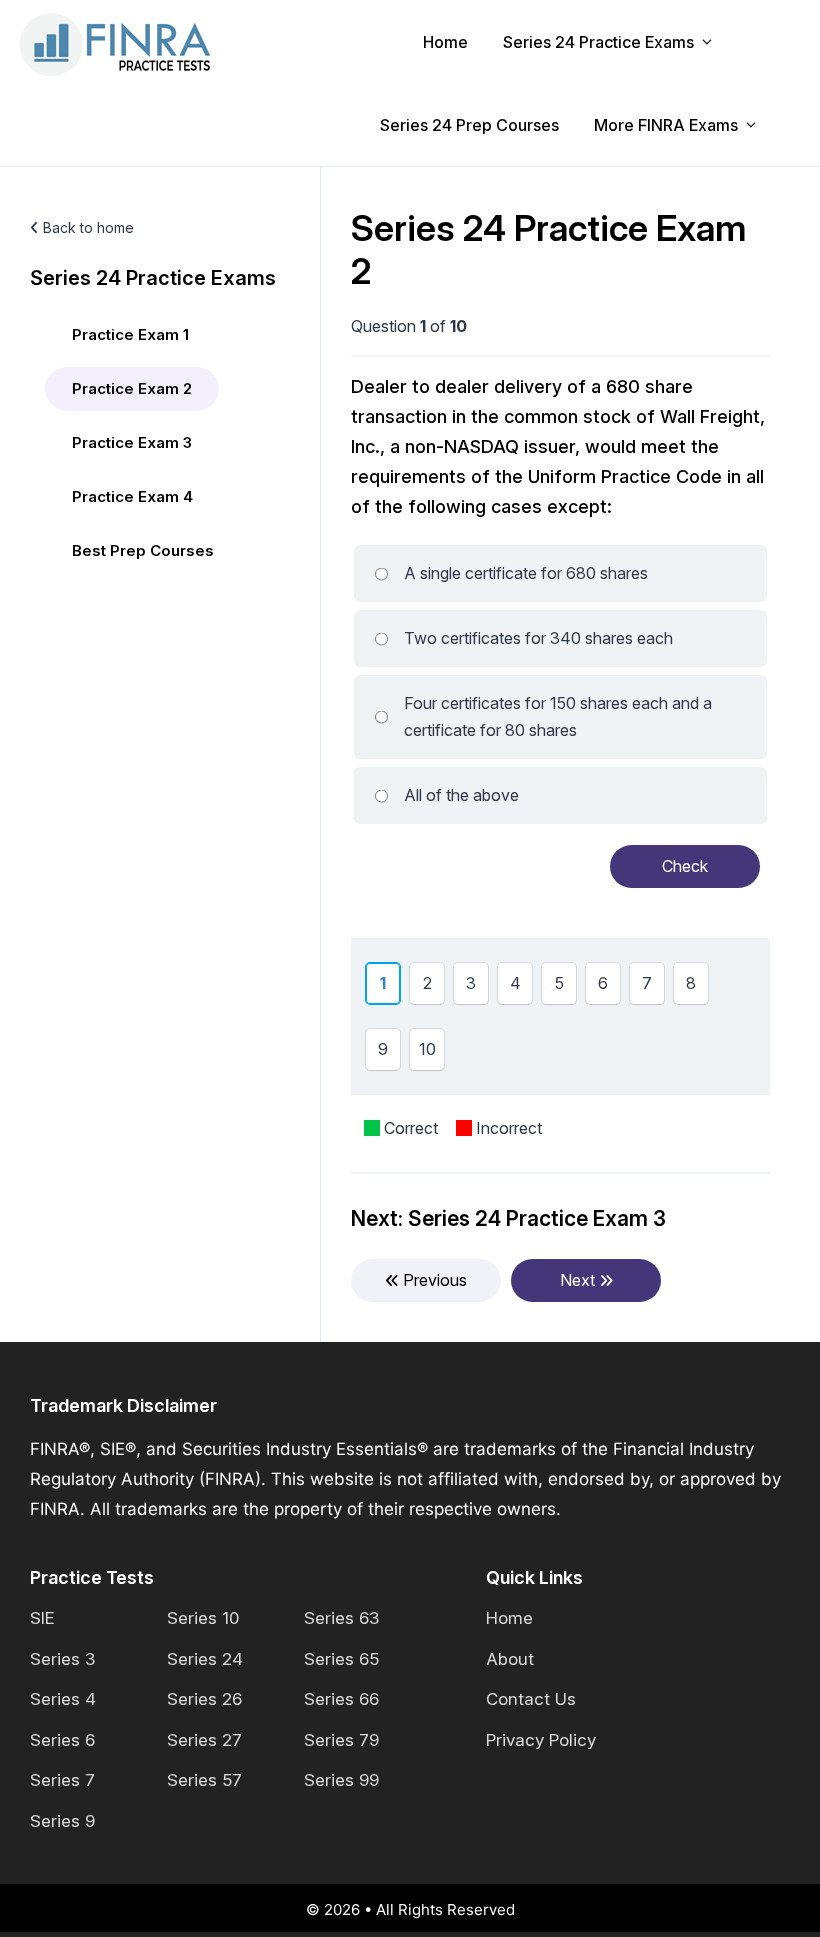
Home (445, 42)
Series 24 (205, 1659)
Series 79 (341, 1740)
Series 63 (341, 1618)
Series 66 (341, 1699)
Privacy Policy (541, 1740)
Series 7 (62, 1780)
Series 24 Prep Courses (469, 125)
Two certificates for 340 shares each (538, 638)
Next (579, 1280)
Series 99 (341, 1780)
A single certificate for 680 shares (526, 573)
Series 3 (62, 1659)
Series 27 (204, 1740)
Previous (433, 1280)
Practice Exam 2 (132, 388)
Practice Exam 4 (132, 496)
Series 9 (62, 1821)
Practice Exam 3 (132, 442)
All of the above (461, 795)
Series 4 (63, 1699)
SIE (42, 1618)
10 (431, 1054)
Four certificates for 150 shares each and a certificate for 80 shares (558, 716)
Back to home (86, 227)
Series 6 (62, 1740)
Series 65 (341, 1659)
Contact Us (531, 1699)
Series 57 (204, 1780)
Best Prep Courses (143, 550)
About (510, 1659)
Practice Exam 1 (130, 334)
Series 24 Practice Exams (598, 42)
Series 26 (204, 1699)
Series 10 (203, 1618)
